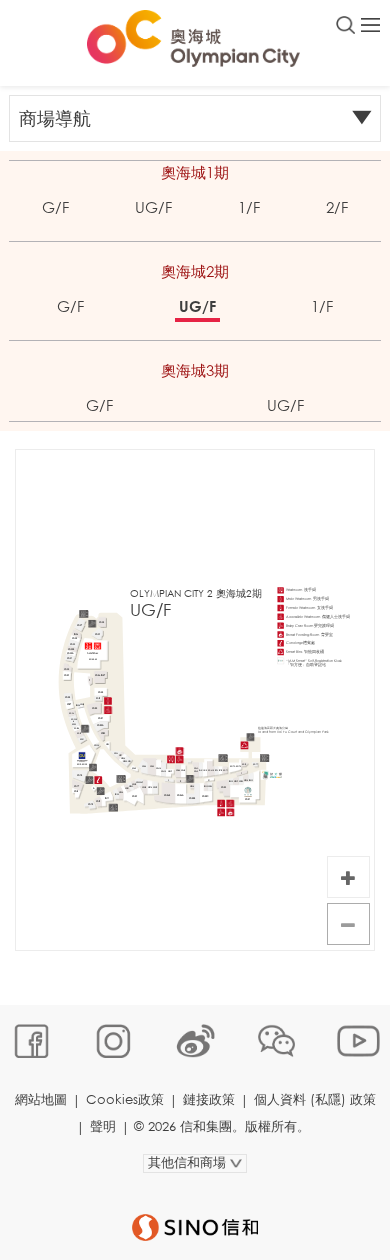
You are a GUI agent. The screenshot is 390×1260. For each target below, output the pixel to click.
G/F (55, 207)
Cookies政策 (125, 1099)
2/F (337, 207)
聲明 (103, 1126)
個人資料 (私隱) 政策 (315, 1099)
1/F (249, 207)
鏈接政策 (209, 1099)
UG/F (153, 207)
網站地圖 (41, 1099)
